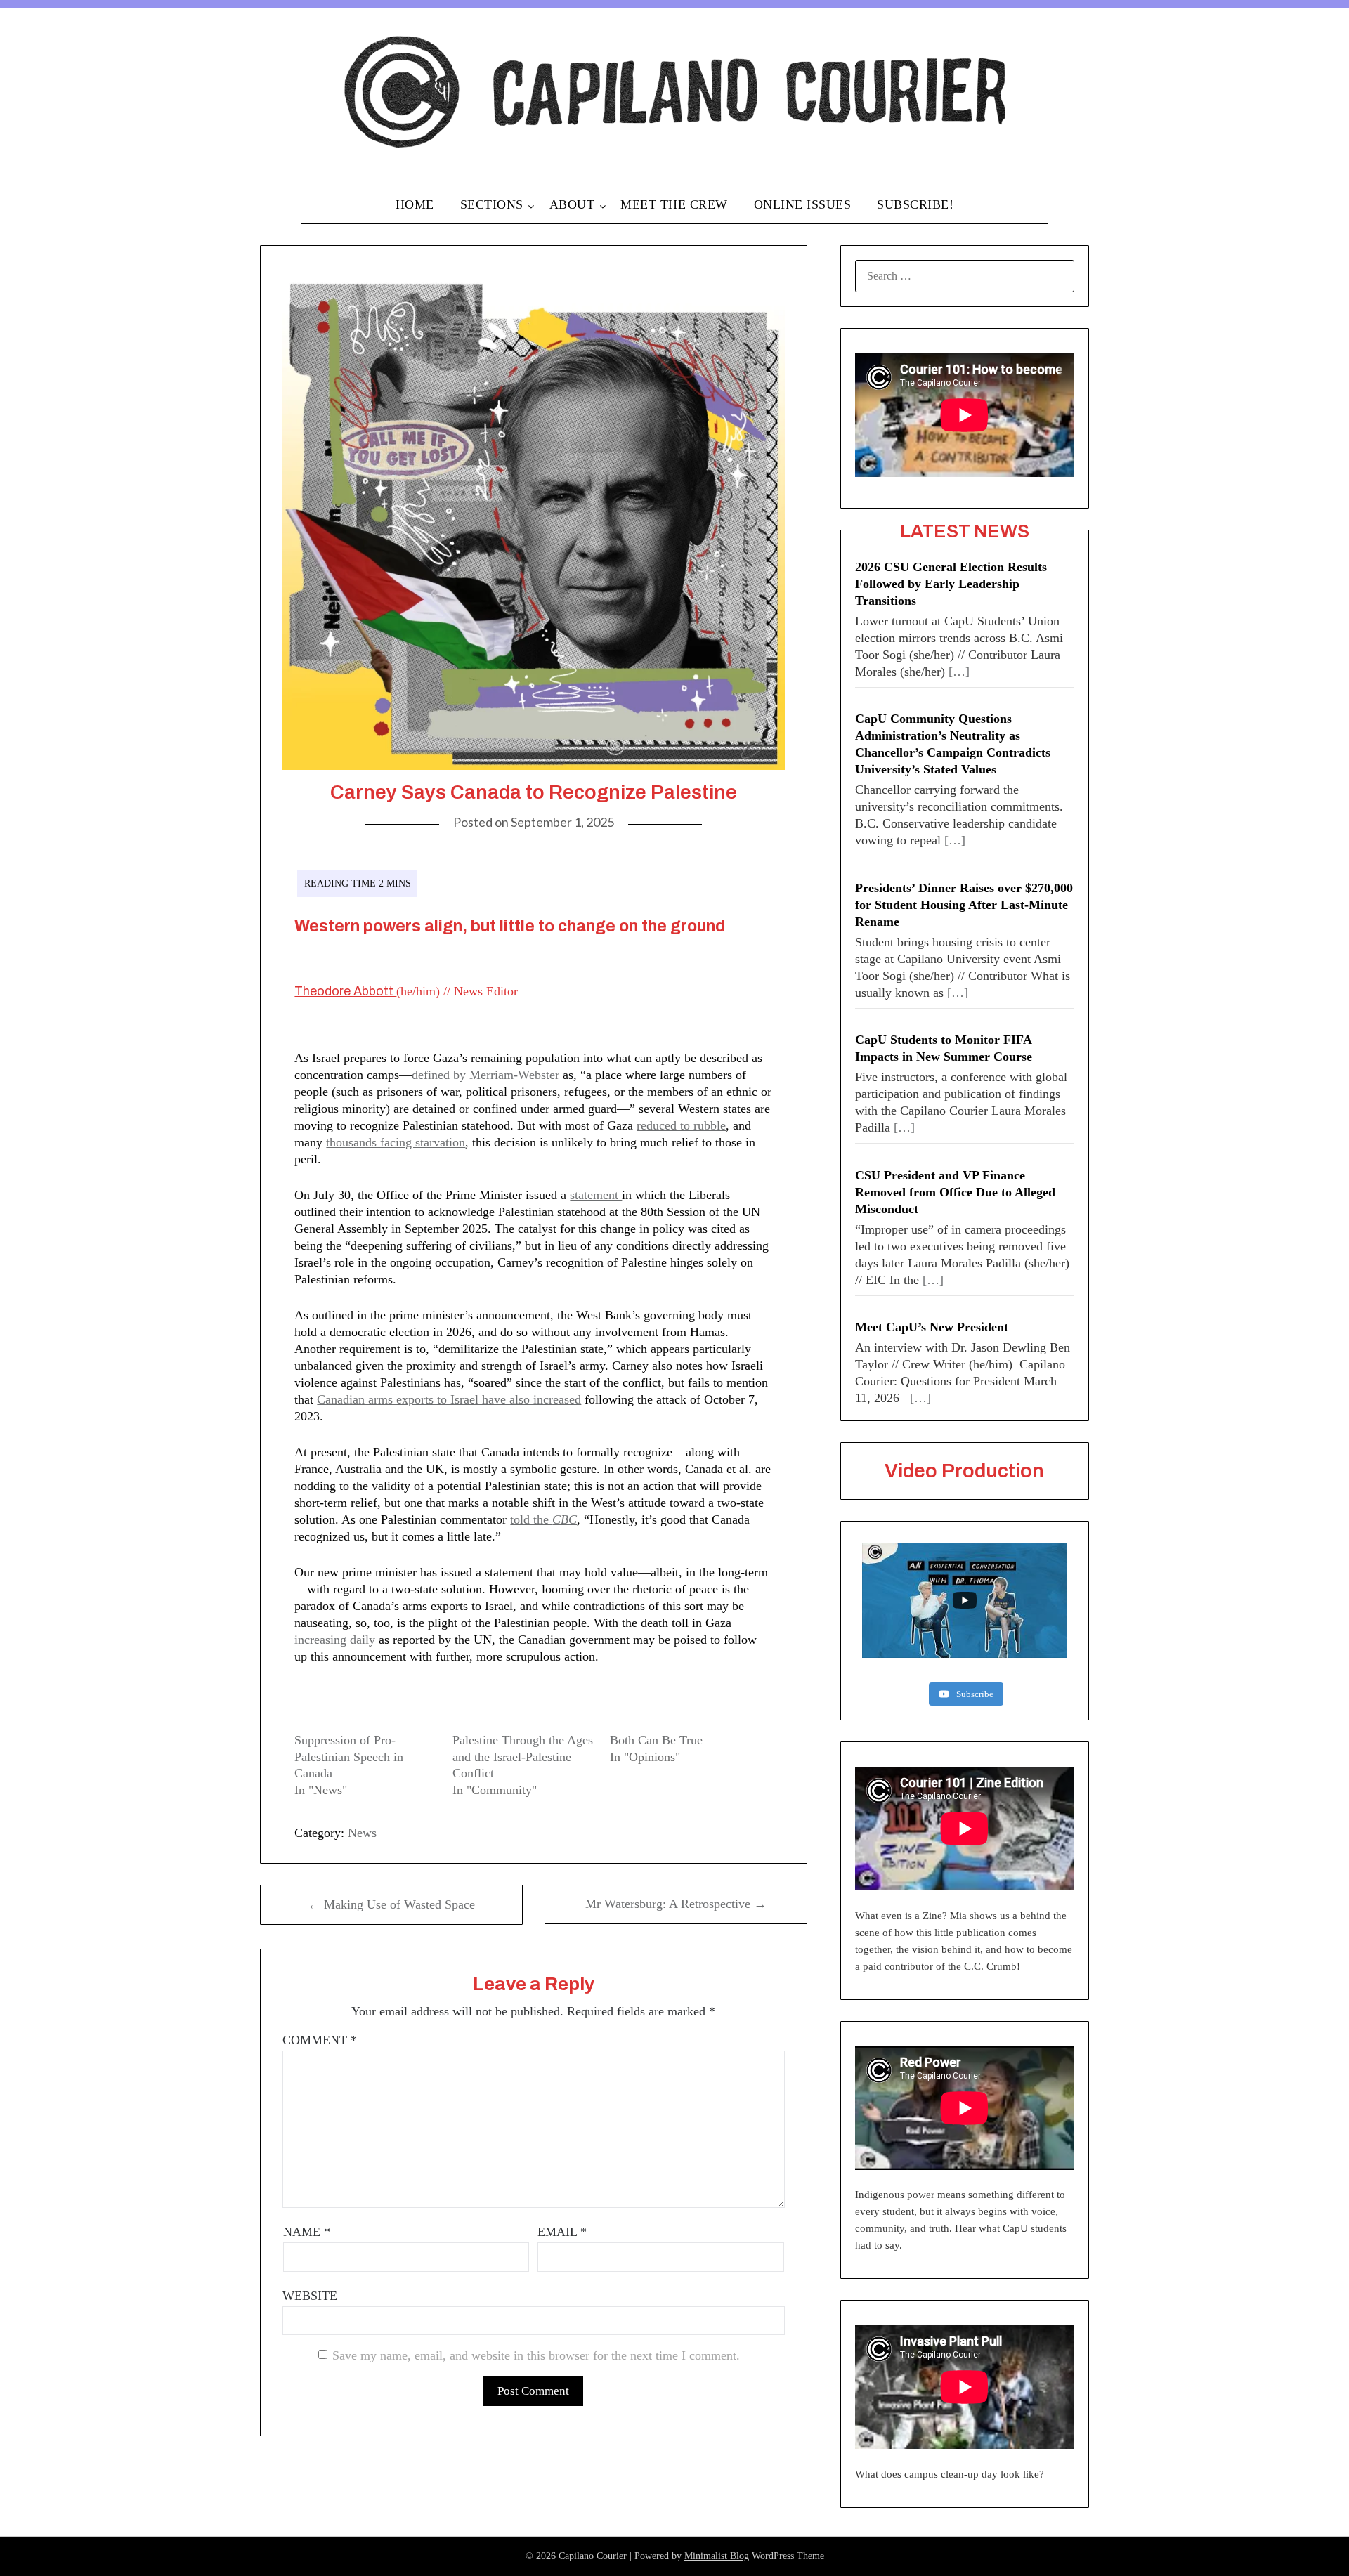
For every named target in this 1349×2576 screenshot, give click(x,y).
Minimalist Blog (717, 2556)
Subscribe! (915, 204)
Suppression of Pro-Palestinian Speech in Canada (349, 1757)
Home (415, 204)
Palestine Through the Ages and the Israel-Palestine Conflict (523, 1757)
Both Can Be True (656, 1740)
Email (562, 2232)
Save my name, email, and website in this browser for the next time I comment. (536, 2355)
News (362, 1833)
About (572, 204)
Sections (492, 204)
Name (307, 2232)
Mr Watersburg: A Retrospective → (676, 1904)
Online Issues (803, 204)
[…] (959, 672)
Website (310, 2296)
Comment (320, 2040)
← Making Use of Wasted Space (391, 1904)
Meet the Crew (674, 204)
